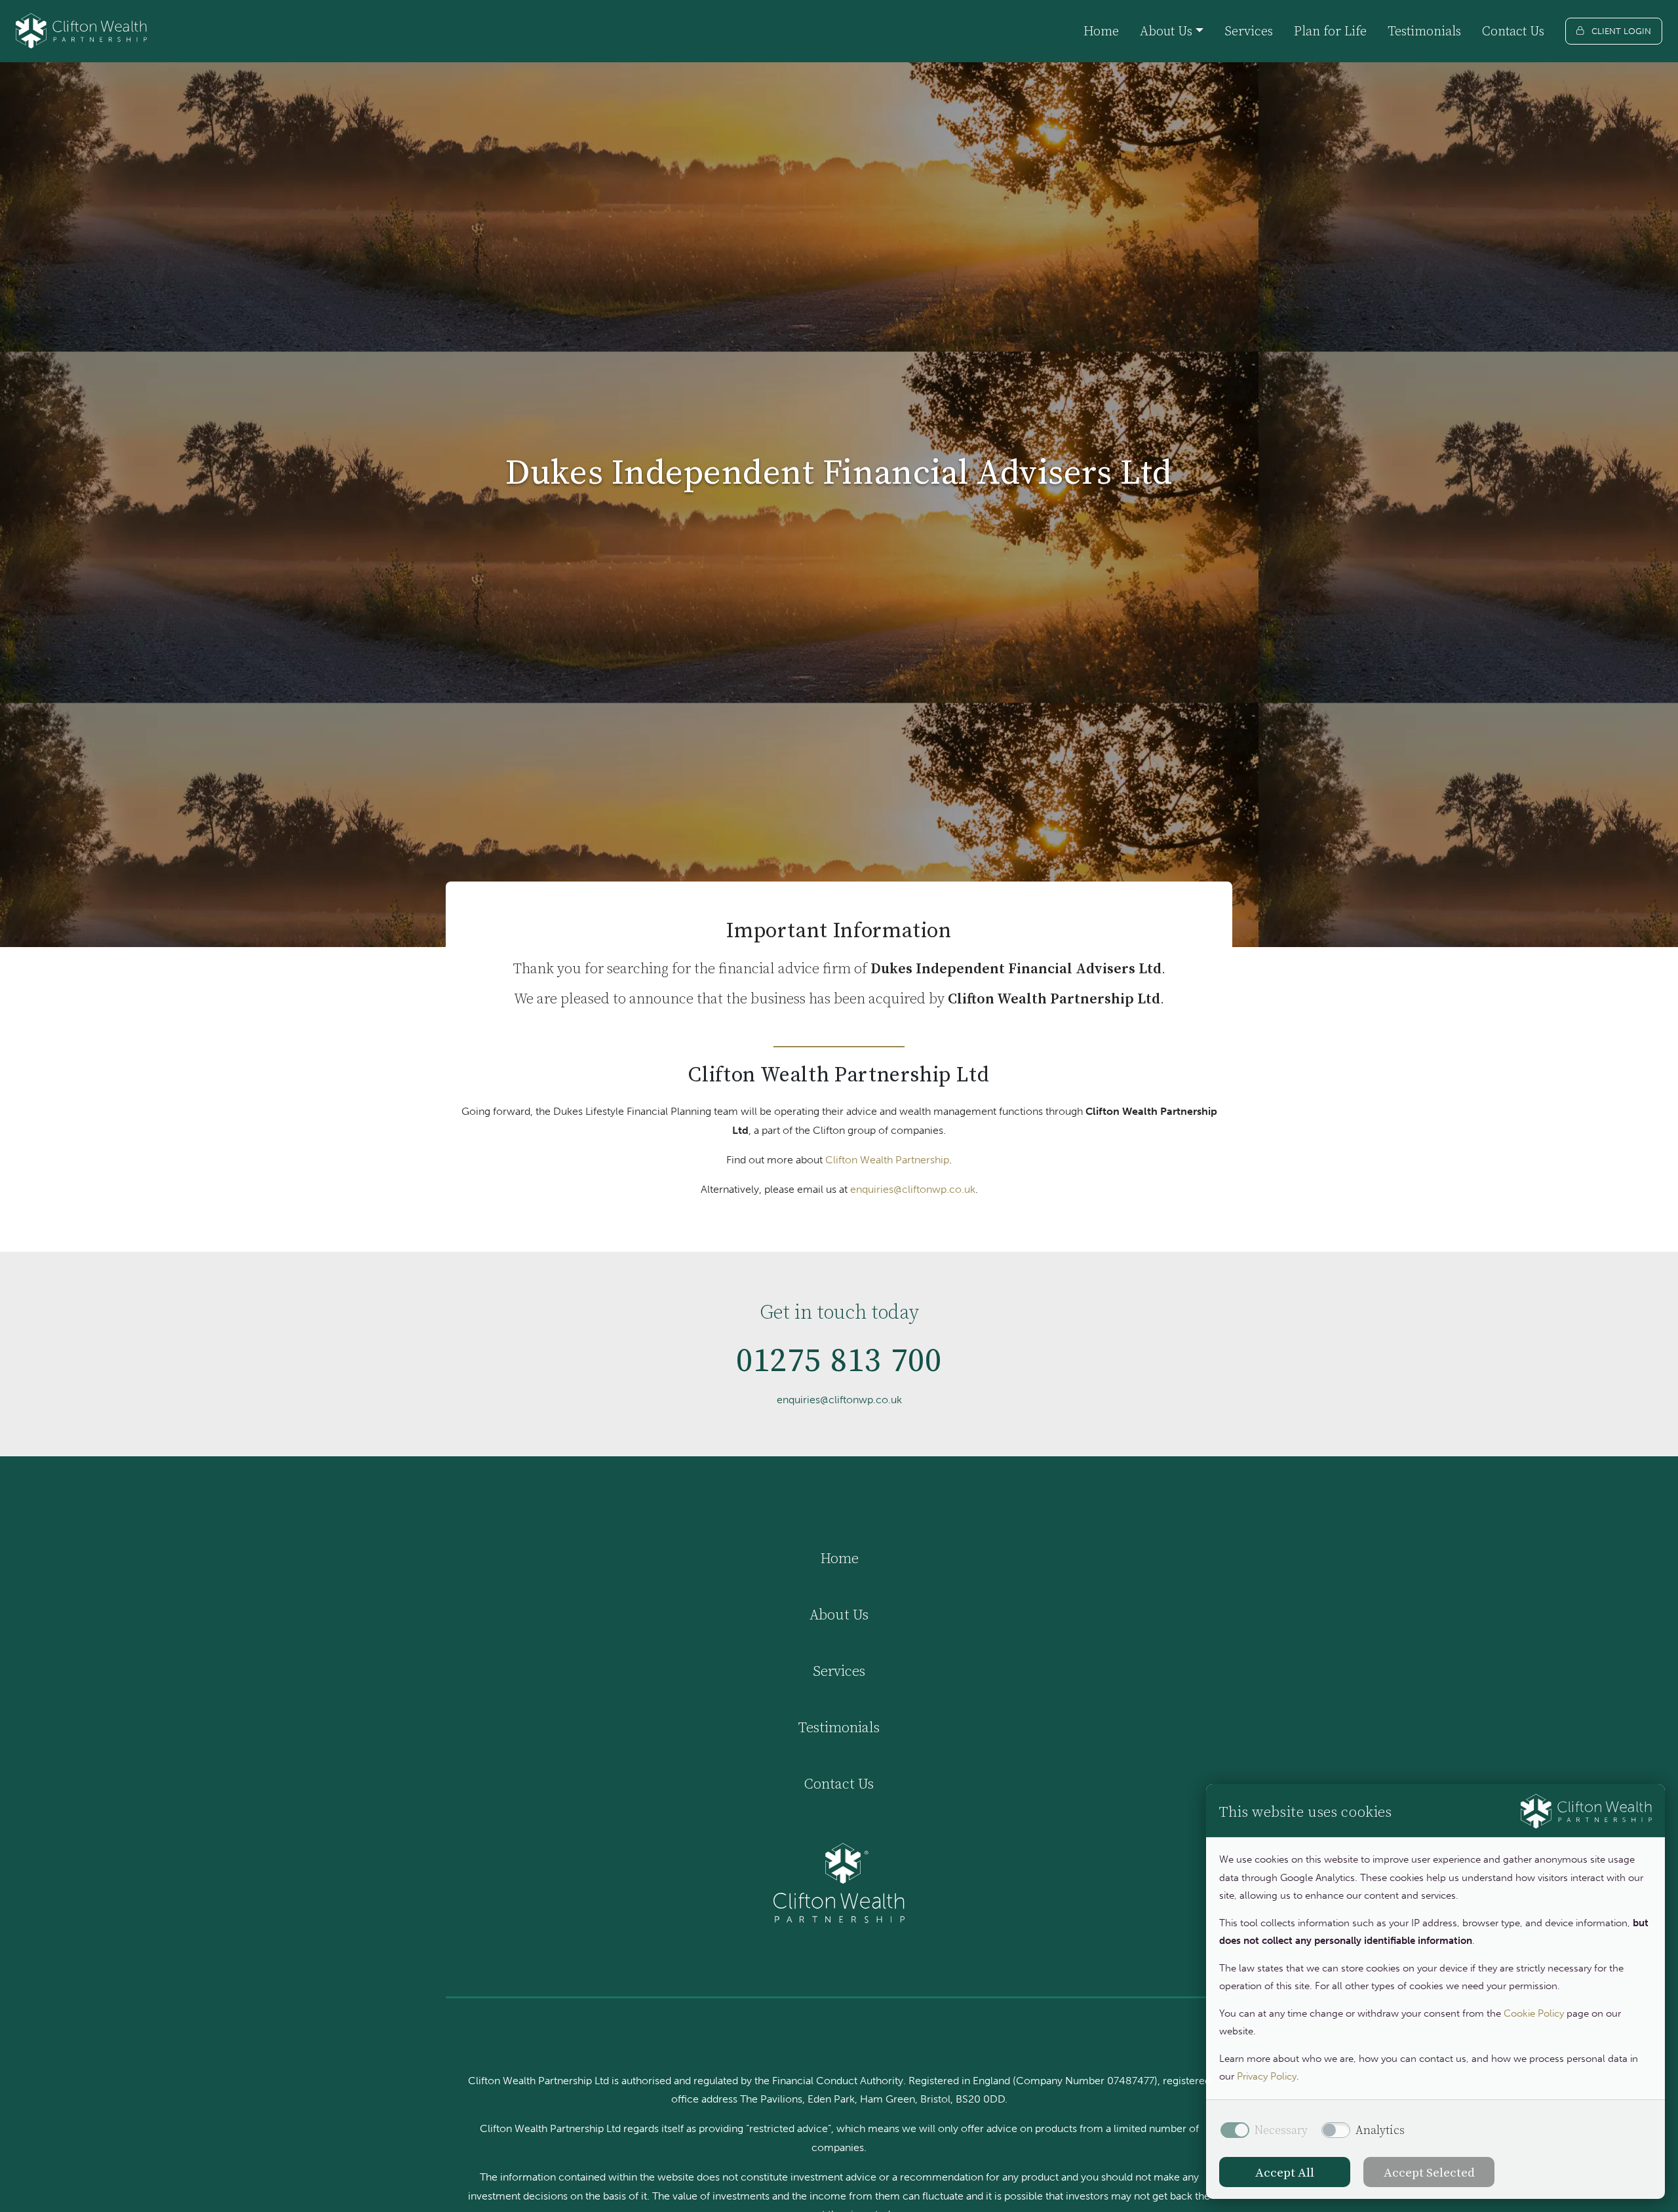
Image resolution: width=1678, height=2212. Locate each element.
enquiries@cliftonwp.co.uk (913, 1189)
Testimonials (1424, 31)
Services (1249, 31)
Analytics (1380, 2130)
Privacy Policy (1267, 2076)
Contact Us (1513, 31)
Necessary (1281, 2130)
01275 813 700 (839, 1360)
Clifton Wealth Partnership (887, 1160)
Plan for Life (1330, 31)
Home (1101, 31)
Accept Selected (1429, 2172)
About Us (839, 1614)
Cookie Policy (1534, 2013)
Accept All (1285, 2172)
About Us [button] (1166, 31)
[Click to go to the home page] (81, 31)
